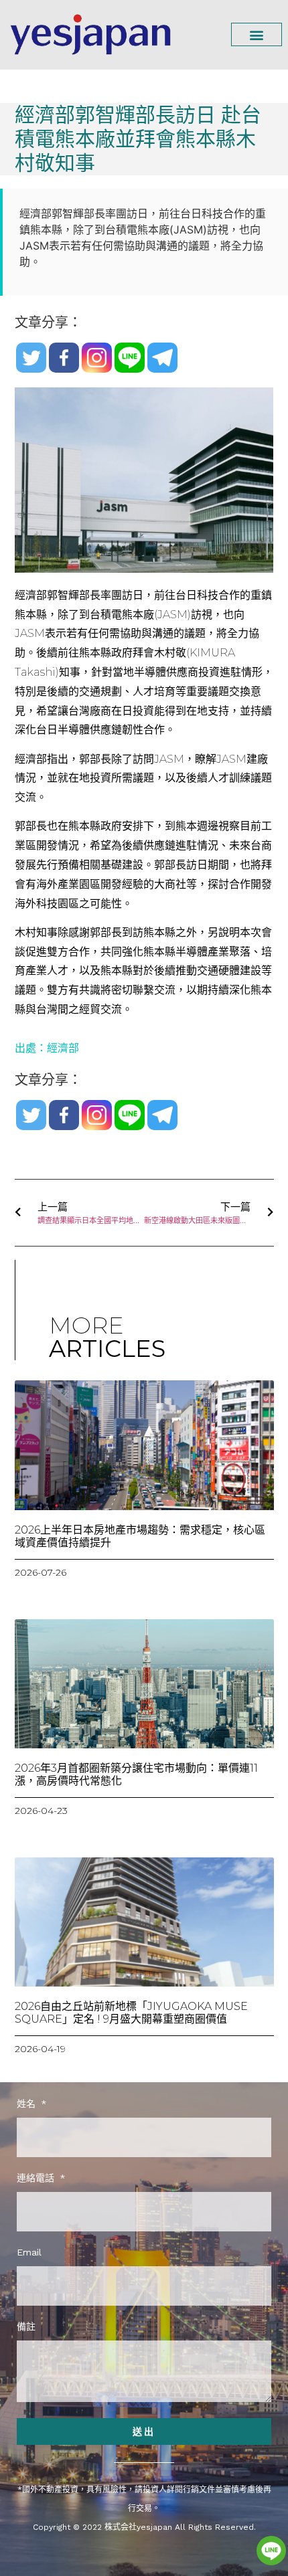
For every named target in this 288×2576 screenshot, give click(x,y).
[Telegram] (162, 358)
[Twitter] (31, 358)
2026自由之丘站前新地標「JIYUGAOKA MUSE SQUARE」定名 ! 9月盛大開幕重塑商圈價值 (131, 2013)
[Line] (130, 358)
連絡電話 (37, 2178)
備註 (26, 2327)
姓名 (28, 2104)
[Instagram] (97, 358)
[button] (257, 34)
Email (29, 2252)
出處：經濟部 (47, 1048)
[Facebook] (64, 358)
